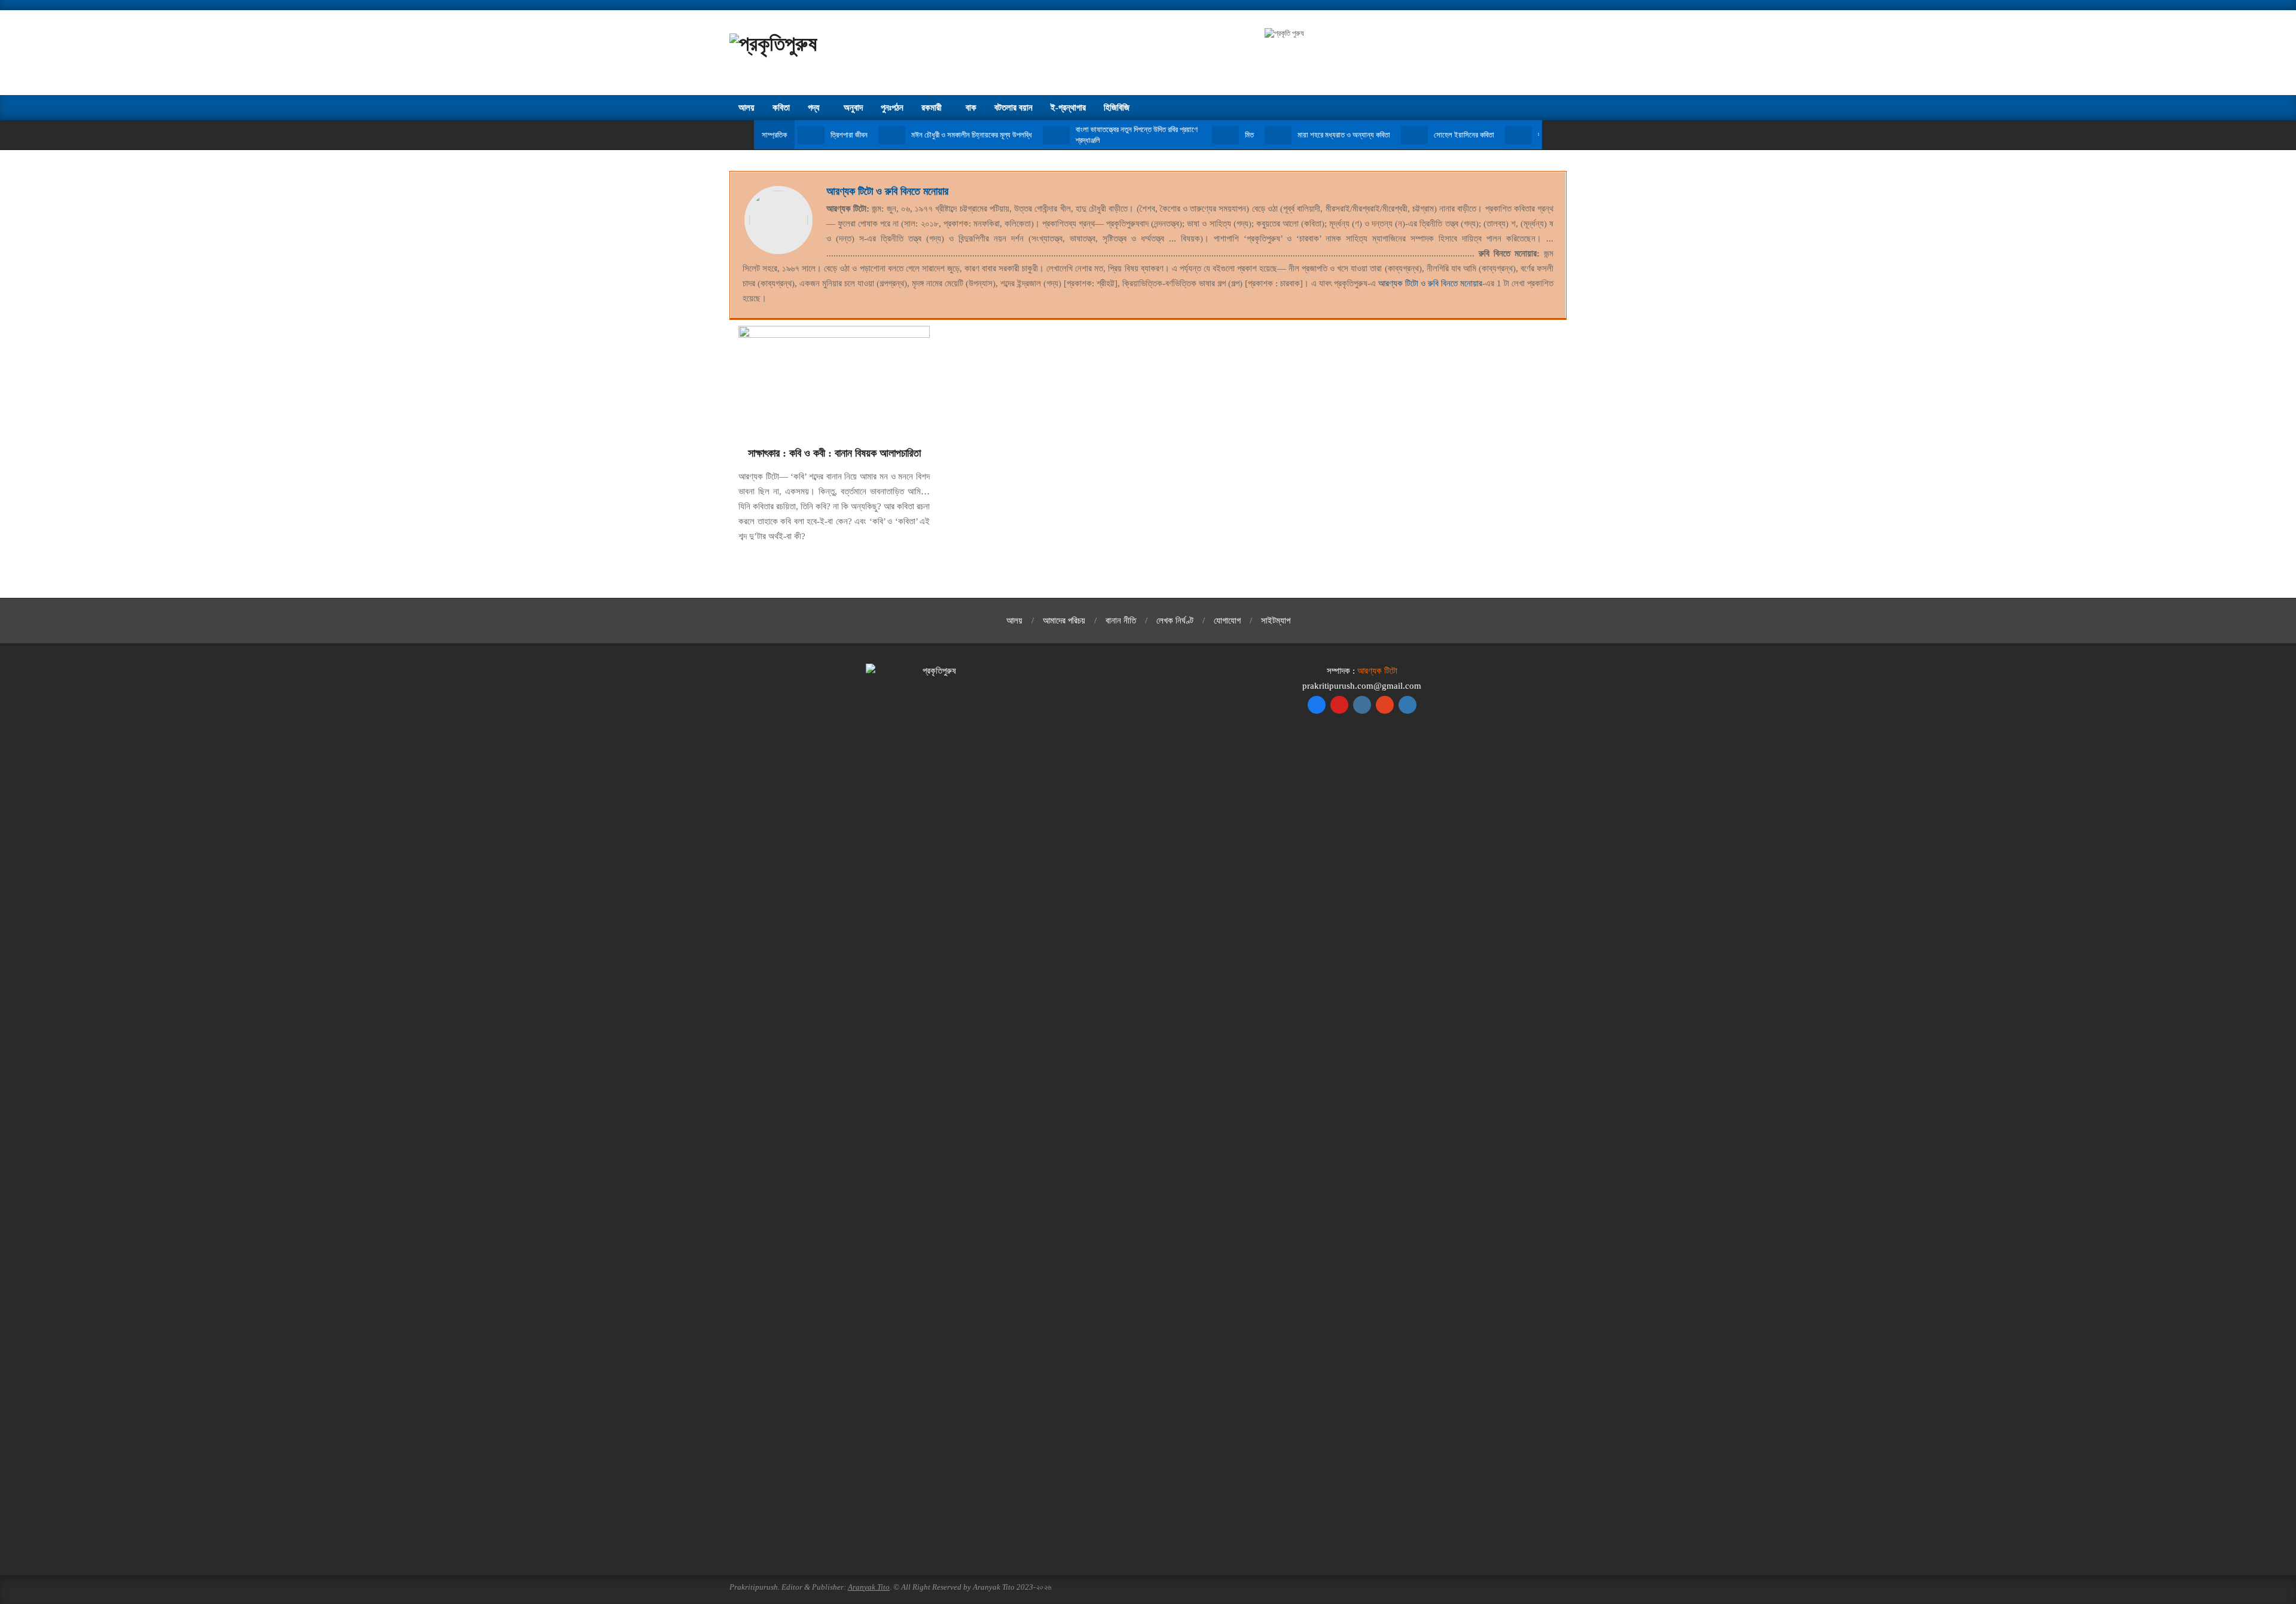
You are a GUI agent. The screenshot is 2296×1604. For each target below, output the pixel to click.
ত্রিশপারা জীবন (849, 135)
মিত (1249, 135)
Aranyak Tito (869, 1587)
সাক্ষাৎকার (764, 453)
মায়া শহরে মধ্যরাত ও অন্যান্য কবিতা (1344, 135)
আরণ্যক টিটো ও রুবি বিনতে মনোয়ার (887, 191)
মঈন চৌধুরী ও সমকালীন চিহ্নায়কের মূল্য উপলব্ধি (972, 135)
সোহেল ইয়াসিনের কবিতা (1464, 135)
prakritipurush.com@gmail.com (1362, 686)
